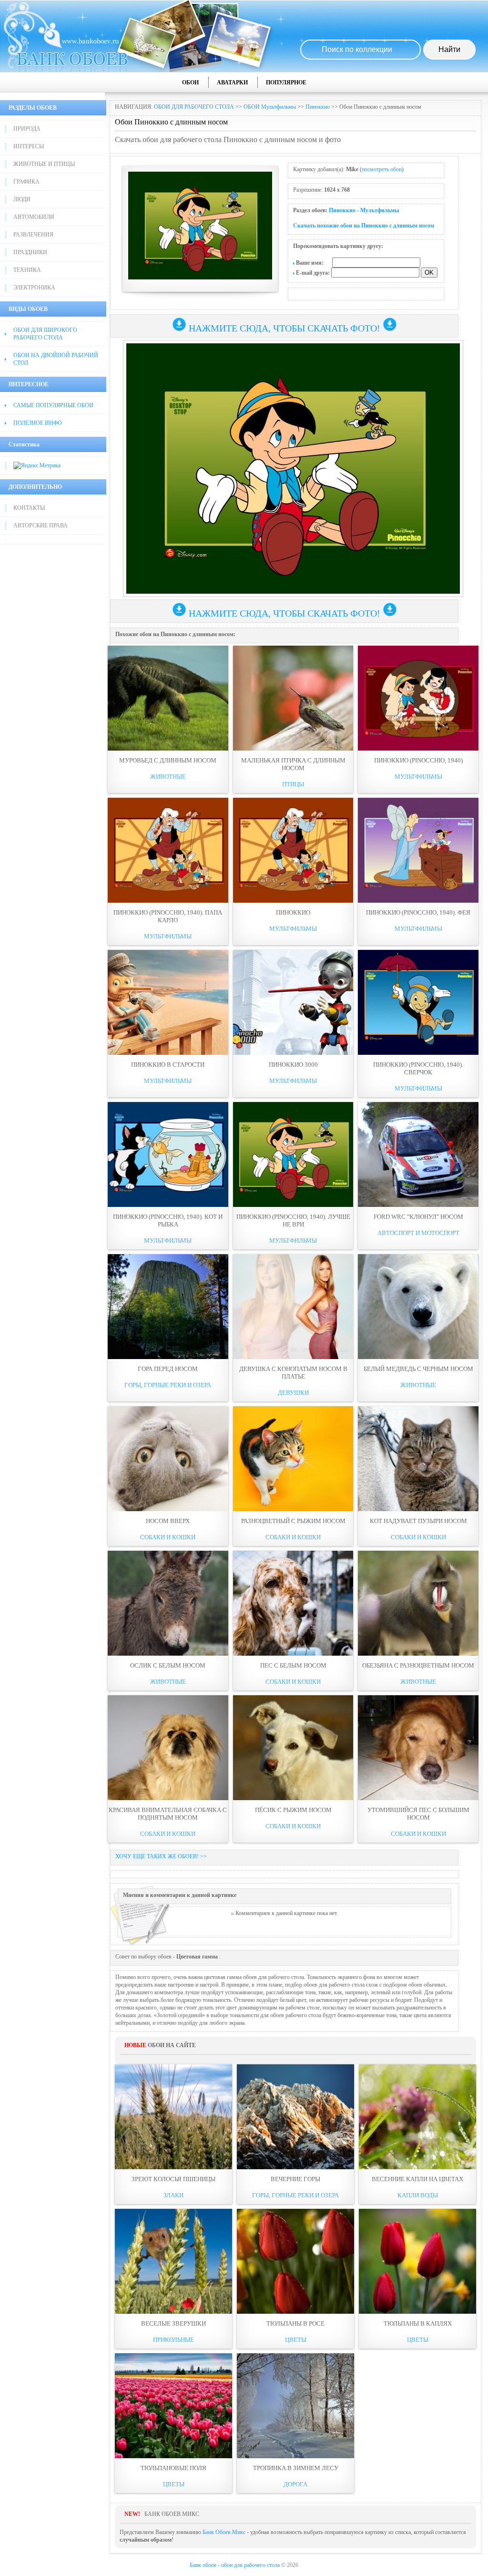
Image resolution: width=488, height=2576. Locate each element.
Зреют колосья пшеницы (173, 2179)
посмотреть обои (382, 169)
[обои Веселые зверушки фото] (173, 2261)
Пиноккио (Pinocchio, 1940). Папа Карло (168, 916)
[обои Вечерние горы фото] (295, 2117)
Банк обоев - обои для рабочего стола (235, 2565)
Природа (27, 129)
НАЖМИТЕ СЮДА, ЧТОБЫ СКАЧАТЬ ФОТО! (285, 328)
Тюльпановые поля (173, 2468)
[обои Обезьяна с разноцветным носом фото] (418, 1603)
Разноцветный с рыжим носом (293, 1521)
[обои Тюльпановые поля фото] (173, 2406)
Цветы (296, 2340)
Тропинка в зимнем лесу (296, 2468)
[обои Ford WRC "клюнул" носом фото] (418, 1154)
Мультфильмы (380, 210)
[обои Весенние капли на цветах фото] (417, 2117)
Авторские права (41, 526)
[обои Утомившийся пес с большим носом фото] (418, 1748)
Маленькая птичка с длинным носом (293, 764)
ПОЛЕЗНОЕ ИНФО (38, 423)
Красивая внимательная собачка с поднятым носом (168, 1814)
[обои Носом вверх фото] (168, 1459)
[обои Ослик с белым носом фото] (168, 1603)
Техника (27, 270)
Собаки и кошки (168, 1537)
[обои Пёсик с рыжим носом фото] (293, 1748)
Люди (22, 199)
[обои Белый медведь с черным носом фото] (418, 1307)
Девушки (293, 1393)
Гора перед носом (168, 1369)
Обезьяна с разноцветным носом (418, 1665)
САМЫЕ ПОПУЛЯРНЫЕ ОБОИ (53, 405)
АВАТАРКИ (232, 82)
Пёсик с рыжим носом (293, 1810)
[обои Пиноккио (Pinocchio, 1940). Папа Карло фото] (168, 850)
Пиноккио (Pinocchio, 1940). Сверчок (418, 1068)
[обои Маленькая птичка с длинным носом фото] (293, 698)
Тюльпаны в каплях (418, 2324)
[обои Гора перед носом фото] (168, 1307)
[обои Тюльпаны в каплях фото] (417, 2261)
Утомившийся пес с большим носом (418, 1814)
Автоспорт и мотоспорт (418, 1233)
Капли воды (418, 2195)
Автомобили (34, 217)
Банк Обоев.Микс (224, 2532)
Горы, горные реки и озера (168, 1385)
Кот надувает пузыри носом (418, 1521)
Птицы (293, 784)
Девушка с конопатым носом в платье (293, 1373)
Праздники (30, 252)
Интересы (29, 146)
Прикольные (173, 2340)
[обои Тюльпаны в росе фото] (295, 2261)
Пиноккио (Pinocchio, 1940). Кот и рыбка (168, 1221)
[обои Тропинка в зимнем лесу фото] (295, 2406)
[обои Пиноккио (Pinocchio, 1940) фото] (418, 698)
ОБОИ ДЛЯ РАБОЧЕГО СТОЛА (194, 107)
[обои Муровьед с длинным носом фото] (168, 698)
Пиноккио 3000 (293, 1065)
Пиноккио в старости (168, 1065)
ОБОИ (190, 82)
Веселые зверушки (173, 2324)
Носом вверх (168, 1521)
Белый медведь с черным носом (418, 1369)
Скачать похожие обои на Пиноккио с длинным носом (364, 226)
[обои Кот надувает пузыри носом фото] (418, 1459)
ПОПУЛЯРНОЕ (286, 82)
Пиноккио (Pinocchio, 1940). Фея (418, 912)
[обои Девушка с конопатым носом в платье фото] (293, 1307)
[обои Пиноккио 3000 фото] (293, 1002)
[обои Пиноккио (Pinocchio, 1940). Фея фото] (418, 850)
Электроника (34, 288)
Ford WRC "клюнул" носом (418, 1217)
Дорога (295, 2484)
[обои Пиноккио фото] (293, 850)
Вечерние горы (295, 2179)
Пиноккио (318, 107)
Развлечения (33, 235)
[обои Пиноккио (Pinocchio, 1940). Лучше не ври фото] (293, 1154)
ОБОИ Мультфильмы (270, 107)
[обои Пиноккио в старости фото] (168, 1002)
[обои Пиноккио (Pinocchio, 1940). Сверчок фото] (418, 1002)
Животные (168, 777)
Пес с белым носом (293, 1665)
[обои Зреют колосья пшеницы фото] (173, 2117)
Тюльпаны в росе (295, 2324)
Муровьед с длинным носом (168, 760)
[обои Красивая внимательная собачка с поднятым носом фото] (168, 1748)
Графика (26, 182)
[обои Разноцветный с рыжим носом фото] (293, 1459)
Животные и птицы (44, 164)
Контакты (29, 508)
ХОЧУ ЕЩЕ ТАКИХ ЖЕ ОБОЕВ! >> (161, 1856)
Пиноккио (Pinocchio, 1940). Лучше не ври (293, 1221)
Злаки (173, 2195)
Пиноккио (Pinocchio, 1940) (418, 760)
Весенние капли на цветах (417, 2179)
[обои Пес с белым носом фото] (293, 1603)
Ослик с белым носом (168, 1665)
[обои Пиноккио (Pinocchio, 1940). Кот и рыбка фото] (168, 1154)
